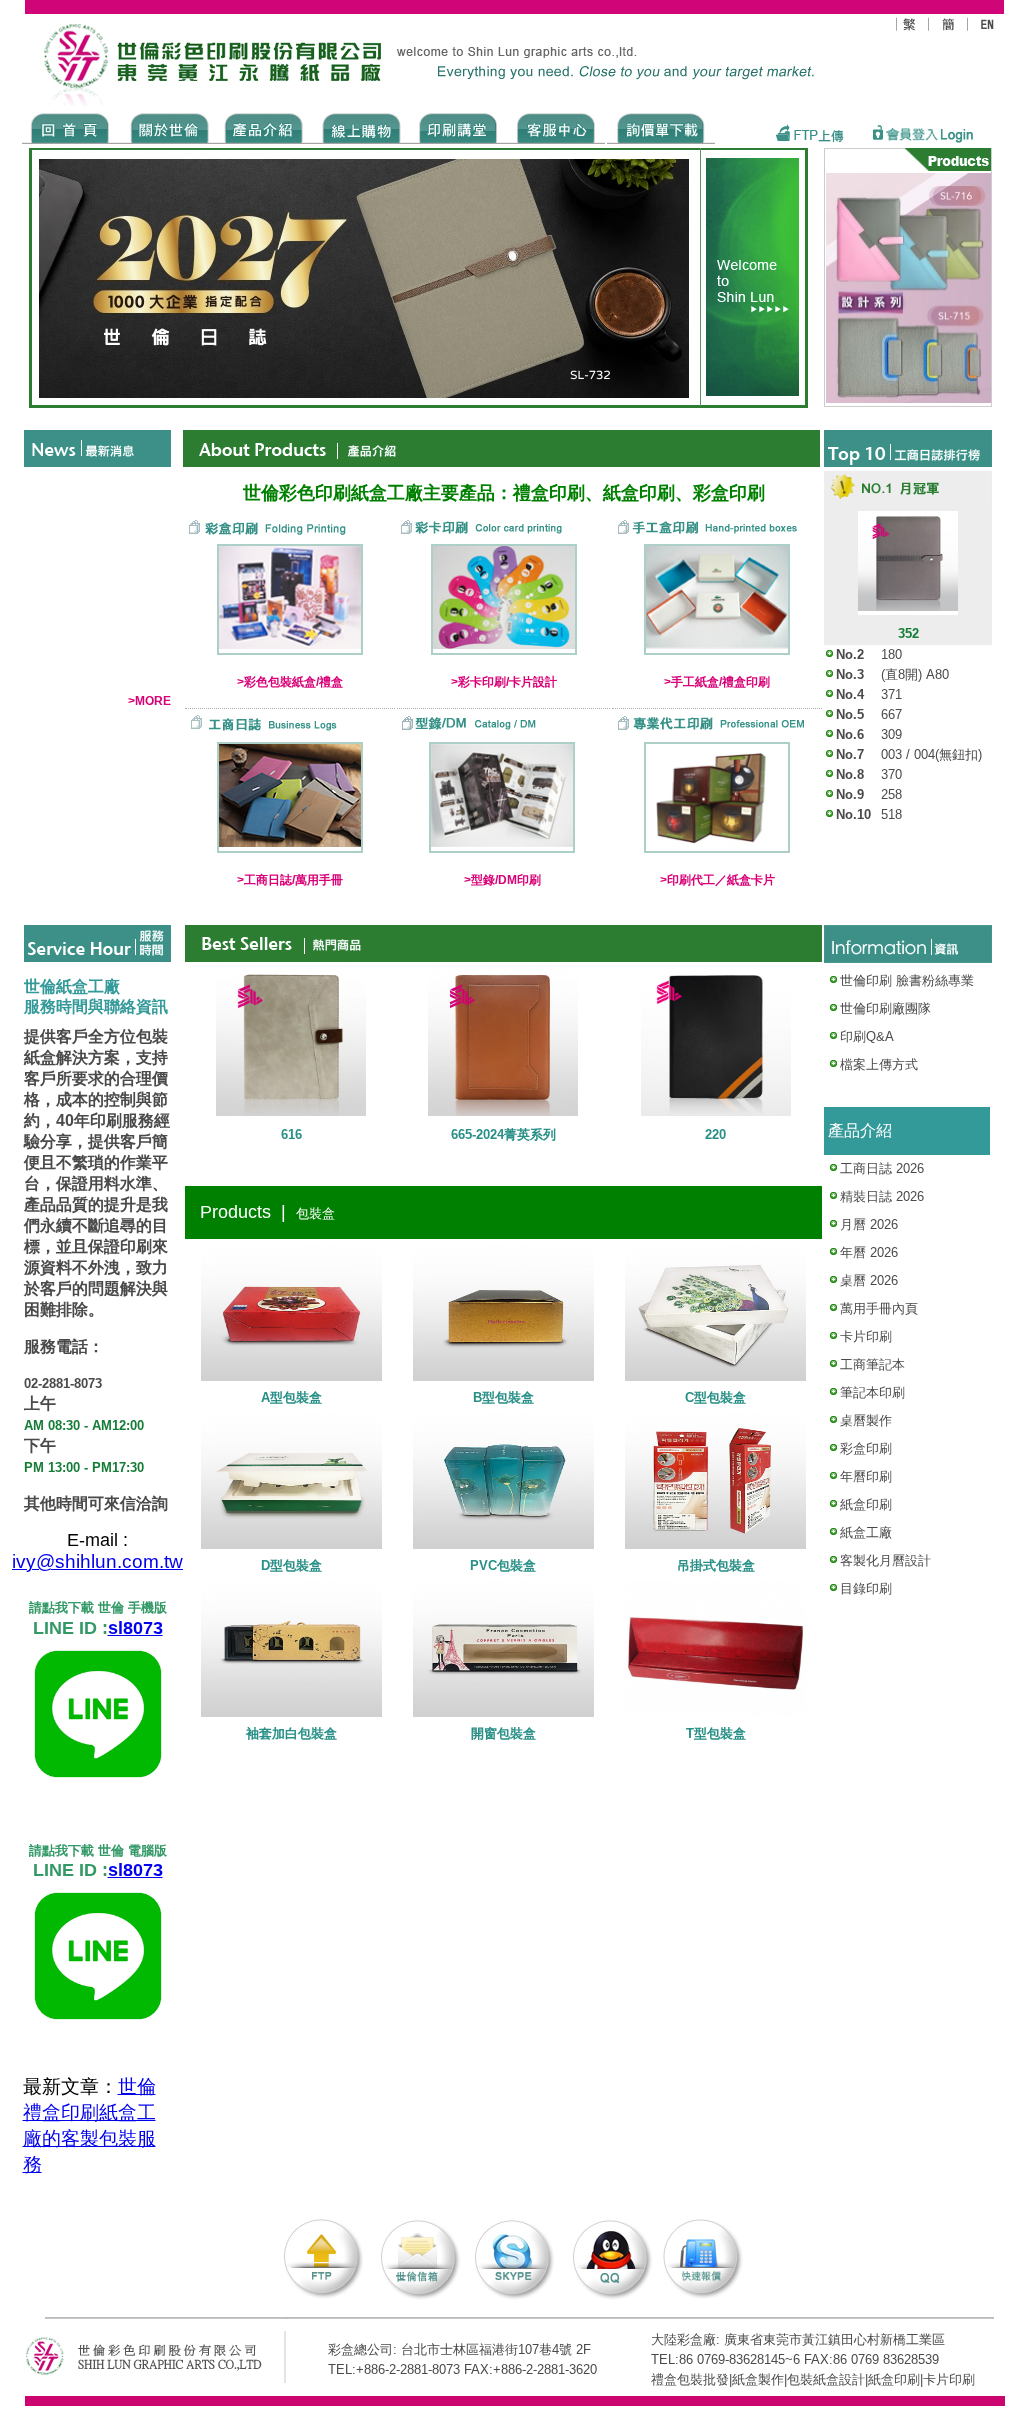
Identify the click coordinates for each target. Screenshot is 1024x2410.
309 (891, 734)
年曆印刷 (866, 1476)
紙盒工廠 (866, 1532)
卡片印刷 (866, 1336)
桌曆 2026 (869, 1280)
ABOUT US (166, 127)
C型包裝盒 (715, 1397)
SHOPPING (360, 127)
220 (715, 1134)
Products (262, 127)
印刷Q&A (867, 1036)
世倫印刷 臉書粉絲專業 (907, 980)
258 (891, 794)
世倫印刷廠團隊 (885, 1008)
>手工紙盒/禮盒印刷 (717, 682)
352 (908, 633)
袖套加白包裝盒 (291, 1733)
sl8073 (135, 1628)
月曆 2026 (869, 1224)
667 (891, 714)
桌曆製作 (866, 1420)
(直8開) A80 (915, 674)
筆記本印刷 (872, 1392)
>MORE (149, 701)
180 (891, 654)
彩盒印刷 (866, 1448)
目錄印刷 (866, 1588)
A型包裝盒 (291, 1397)
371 (891, 694)
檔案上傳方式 (879, 1064)
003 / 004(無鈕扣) (931, 754)
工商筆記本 (872, 1364)
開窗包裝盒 (503, 1733)
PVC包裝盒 (503, 1565)
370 (891, 774)
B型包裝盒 (503, 1397)
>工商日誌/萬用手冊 (290, 880)
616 (291, 1134)
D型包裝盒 (291, 1565)
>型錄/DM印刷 (502, 880)
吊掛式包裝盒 (716, 1565)
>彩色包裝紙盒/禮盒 (290, 682)
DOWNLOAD (661, 127)
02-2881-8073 (63, 1383)
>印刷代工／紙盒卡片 (717, 880)
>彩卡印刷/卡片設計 (504, 682)
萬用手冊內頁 (879, 1308)
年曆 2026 (869, 1252)
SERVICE (557, 127)
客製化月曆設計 (885, 1560)
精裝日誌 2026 (882, 1196)
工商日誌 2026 (882, 1168)
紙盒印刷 (866, 1504)
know (458, 127)
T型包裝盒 (716, 1733)
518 (891, 814)
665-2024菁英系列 (503, 1134)
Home (70, 127)
